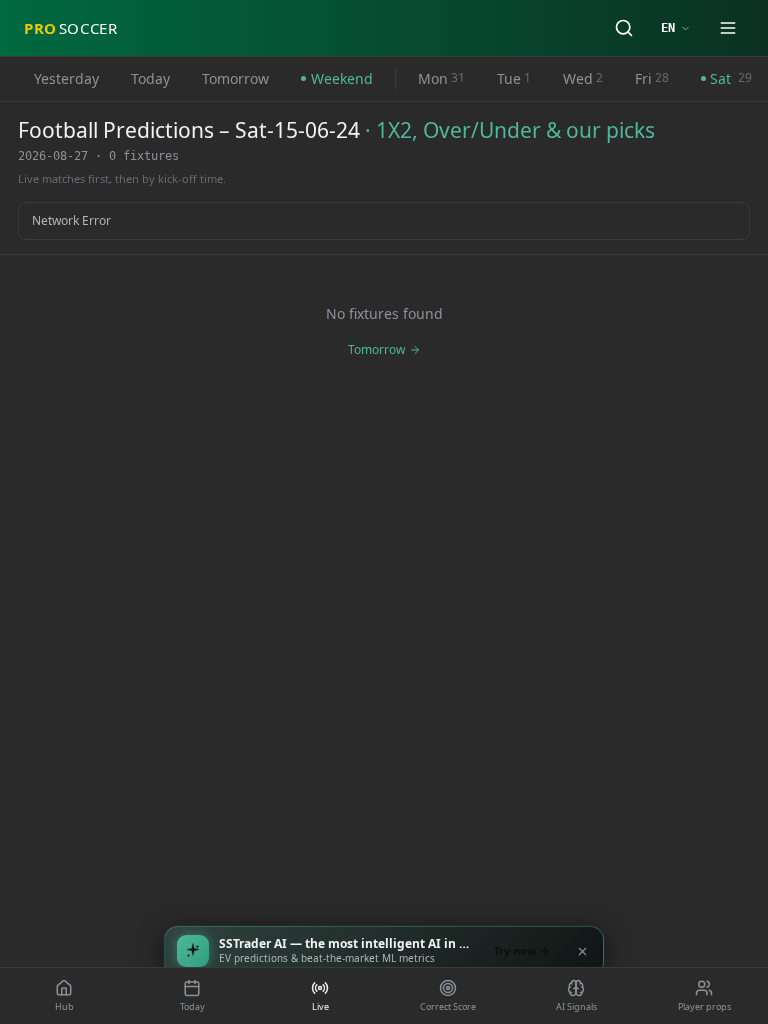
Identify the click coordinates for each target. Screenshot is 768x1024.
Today (150, 78)
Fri (652, 78)
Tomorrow (235, 78)
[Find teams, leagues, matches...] (624, 28)
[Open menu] (728, 28)
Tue (514, 78)
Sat (731, 78)
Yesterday (66, 78)
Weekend (342, 78)
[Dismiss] (582, 951)
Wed (583, 78)
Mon (441, 78)
